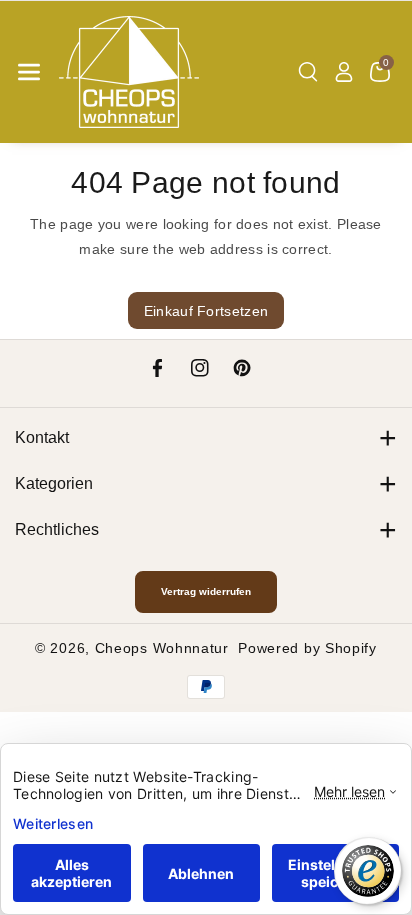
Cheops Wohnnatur (162, 648)
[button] (29, 72)
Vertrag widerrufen (206, 591)
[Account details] (344, 72)
